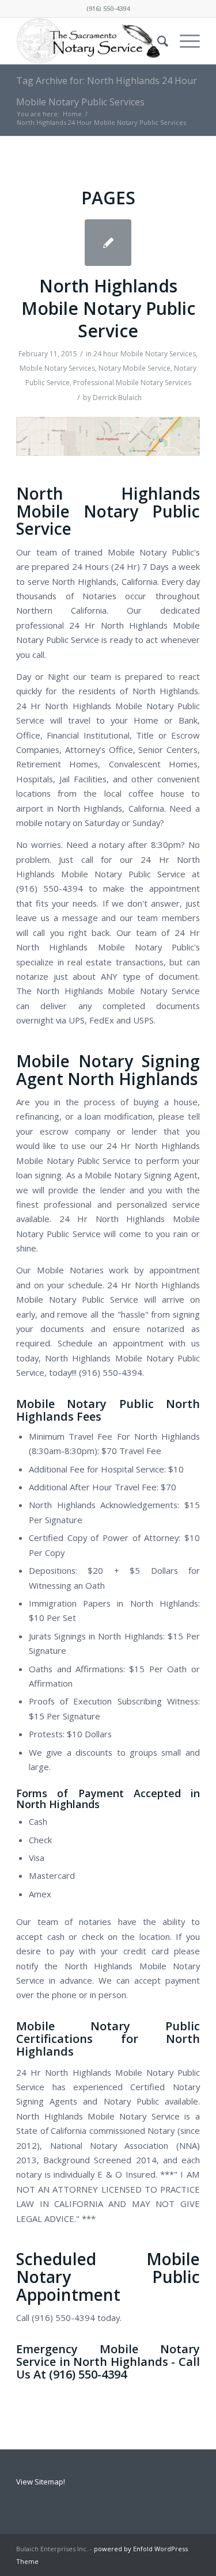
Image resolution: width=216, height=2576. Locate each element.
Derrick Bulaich (117, 397)
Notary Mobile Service (134, 368)
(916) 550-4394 (108, 8)
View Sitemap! (41, 2482)
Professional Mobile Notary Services (132, 383)
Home (72, 114)
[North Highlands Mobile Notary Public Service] (108, 243)
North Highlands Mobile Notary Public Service (108, 308)
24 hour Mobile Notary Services (145, 354)
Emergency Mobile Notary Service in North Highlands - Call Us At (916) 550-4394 (108, 2362)
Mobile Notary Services (57, 368)
